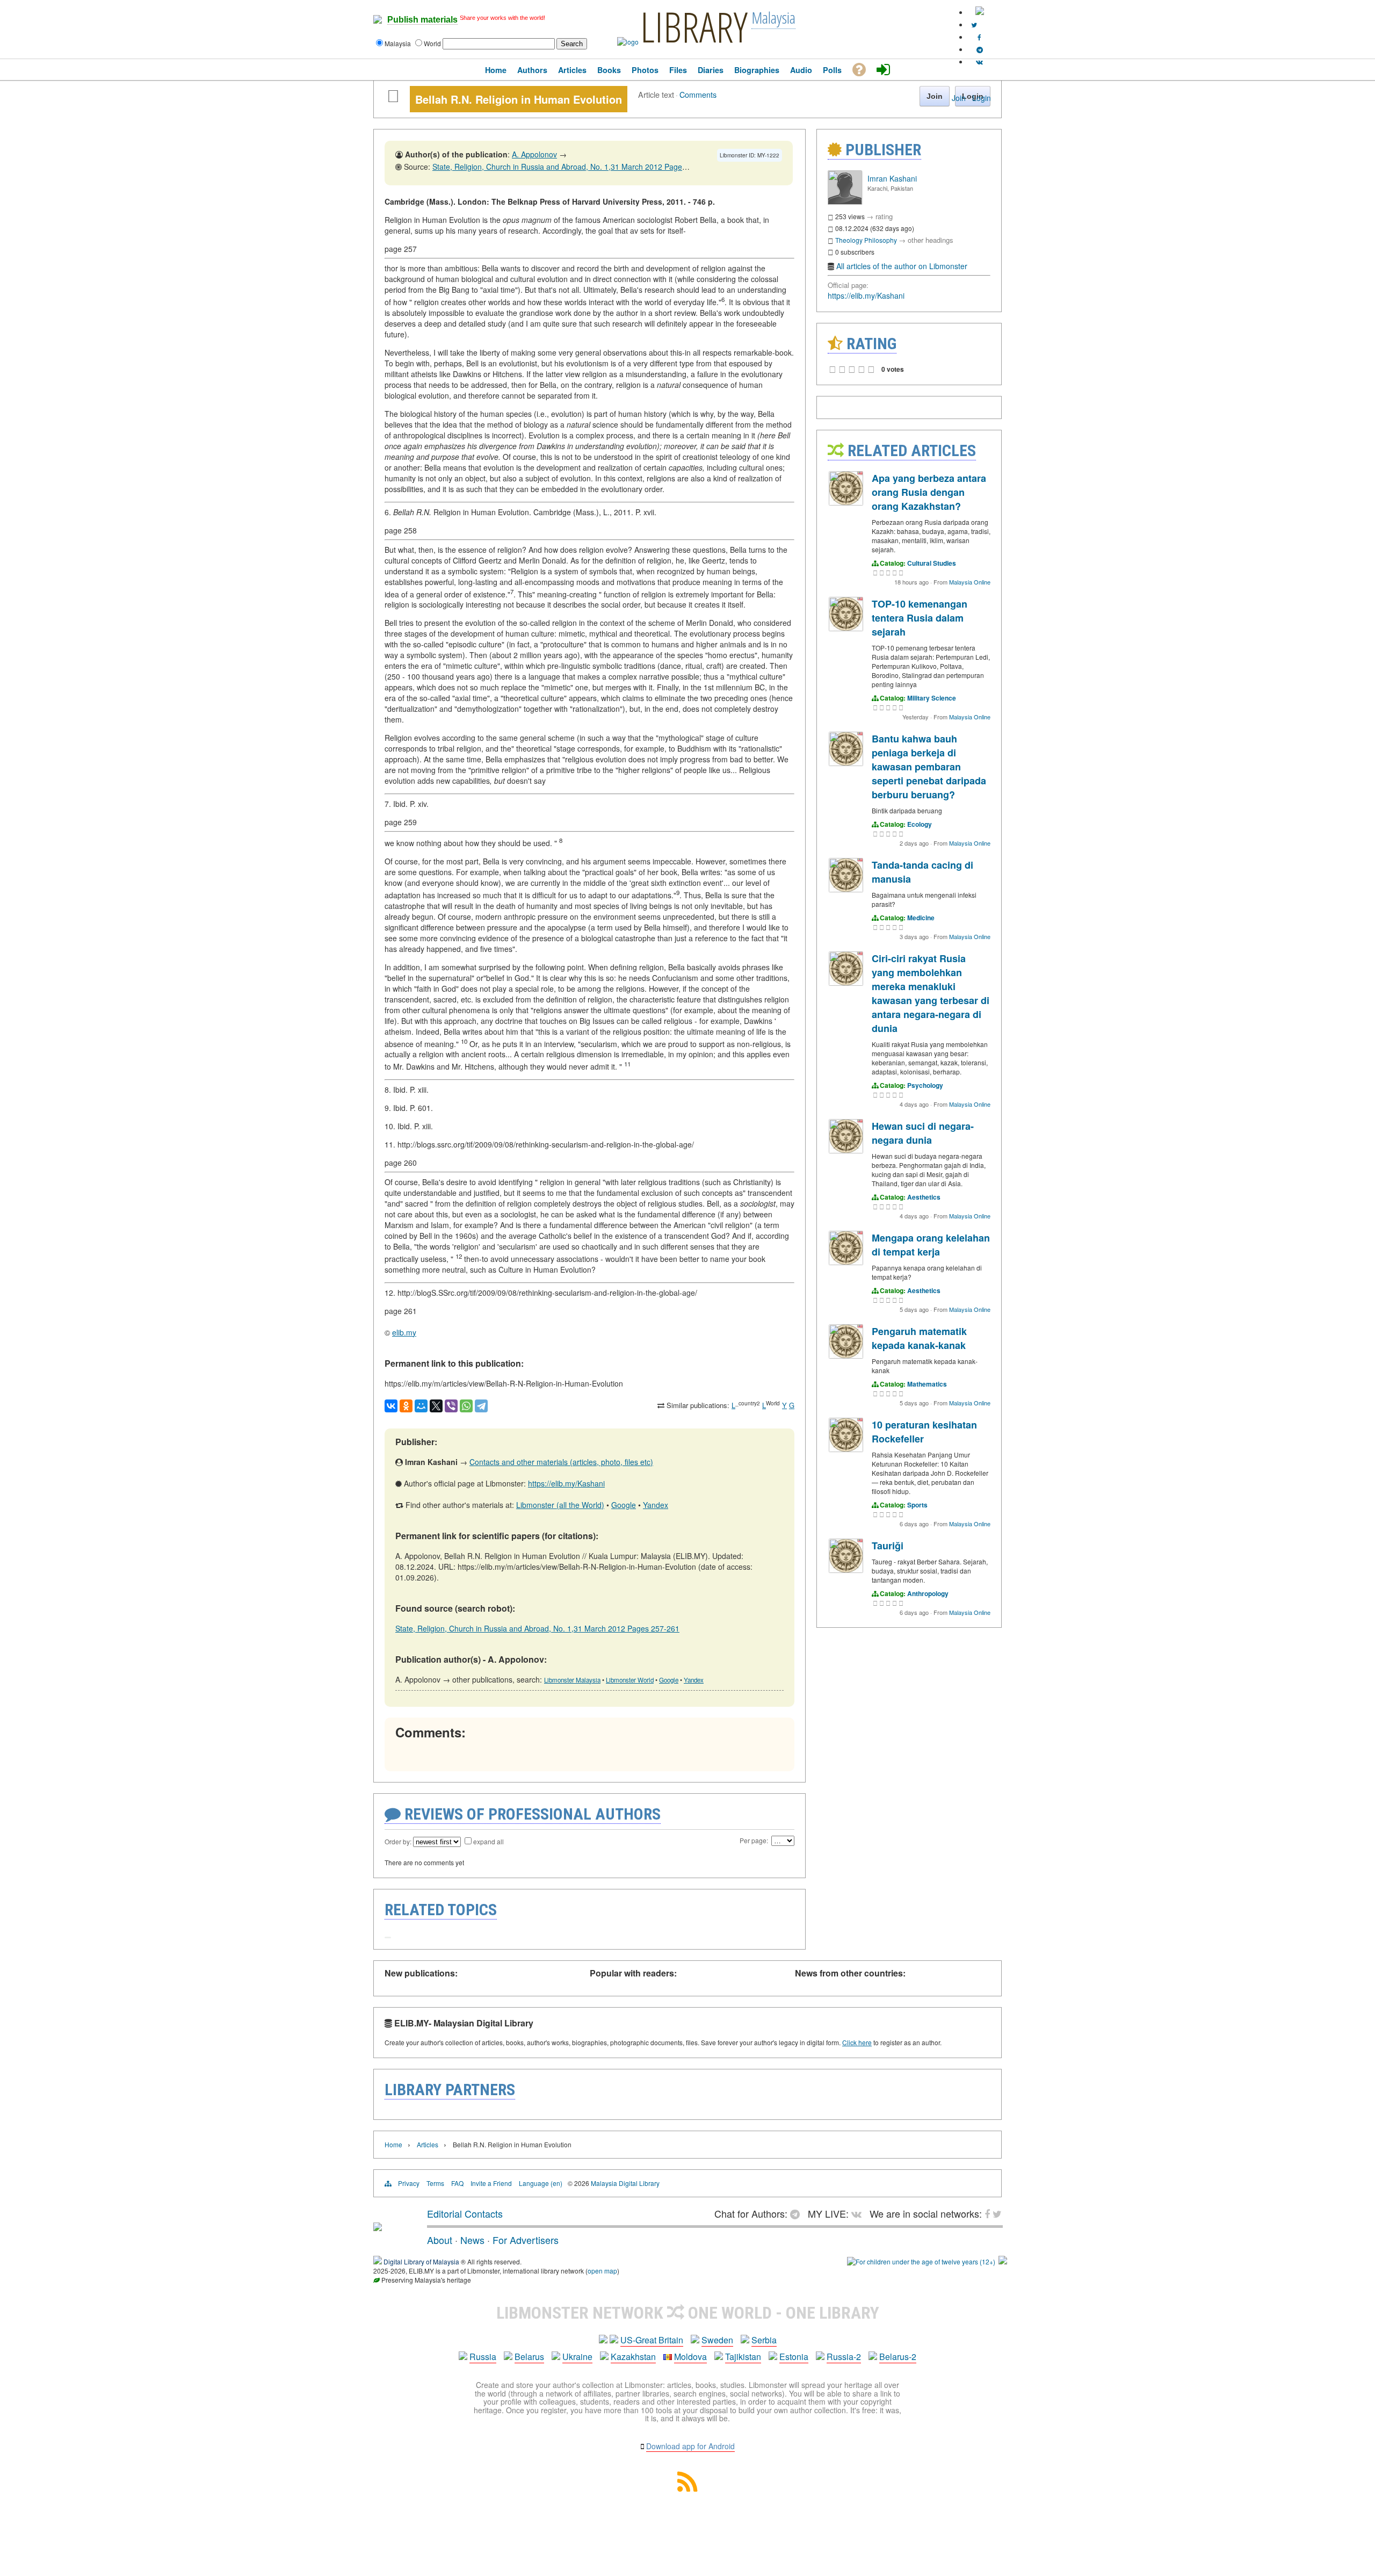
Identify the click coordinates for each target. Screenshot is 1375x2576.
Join (959, 98)
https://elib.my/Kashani (566, 1483)
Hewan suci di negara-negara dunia (923, 1133)
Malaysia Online (970, 582)
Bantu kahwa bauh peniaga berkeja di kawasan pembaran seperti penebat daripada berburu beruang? (929, 767)
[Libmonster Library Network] (1003, 2261)
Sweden (717, 2340)
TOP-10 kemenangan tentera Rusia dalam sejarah (920, 618)
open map (602, 2271)
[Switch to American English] (980, 12)
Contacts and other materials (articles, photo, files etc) (561, 1462)
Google (624, 1505)
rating (884, 216)
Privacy (409, 2183)
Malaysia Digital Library (625, 2183)
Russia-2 (844, 2357)
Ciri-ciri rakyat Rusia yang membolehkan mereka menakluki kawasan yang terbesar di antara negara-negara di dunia (931, 993)
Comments (698, 94)
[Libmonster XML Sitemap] (687, 2488)
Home (393, 2144)
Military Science (932, 698)
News (472, 2240)
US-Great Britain (652, 2340)
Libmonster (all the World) (560, 1505)
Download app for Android (690, 2446)
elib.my (404, 1332)
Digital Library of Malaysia (421, 2261)
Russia (483, 2357)
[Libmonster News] (974, 24)
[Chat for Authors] (980, 49)
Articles (428, 2144)
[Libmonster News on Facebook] (979, 37)
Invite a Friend (491, 2183)
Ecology (920, 824)
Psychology (925, 1085)
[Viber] (451, 1406)
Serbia (764, 2340)
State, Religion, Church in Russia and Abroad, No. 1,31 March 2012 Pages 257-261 (574, 167)
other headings (931, 240)
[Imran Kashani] (845, 202)
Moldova (690, 2357)
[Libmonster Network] (921, 2261)
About (440, 2240)
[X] (436, 1406)
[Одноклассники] (406, 1406)
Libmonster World (630, 1680)
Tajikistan (743, 2357)
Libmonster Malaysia (572, 1680)
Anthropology (928, 1593)
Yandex (656, 1505)
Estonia (794, 2357)
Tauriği (888, 1546)
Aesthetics (924, 1197)
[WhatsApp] (466, 1406)
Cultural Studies (932, 563)
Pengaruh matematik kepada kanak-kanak (919, 1338)
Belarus (529, 2357)
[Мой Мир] (421, 1406)
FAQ (457, 2183)
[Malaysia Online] (846, 503)
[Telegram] (481, 1406)
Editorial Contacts (465, 2213)
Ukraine (577, 2357)
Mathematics (927, 1384)
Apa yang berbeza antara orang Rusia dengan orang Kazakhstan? (929, 492)
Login (982, 98)
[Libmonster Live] (979, 62)
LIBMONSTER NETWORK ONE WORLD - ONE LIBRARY (688, 2313)
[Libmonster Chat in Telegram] (798, 2213)
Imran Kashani (892, 178)
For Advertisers (526, 2240)
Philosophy (881, 240)
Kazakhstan (633, 2357)
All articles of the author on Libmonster (902, 266)
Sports (917, 1505)
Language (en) (541, 2183)
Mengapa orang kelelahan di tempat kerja (931, 1245)
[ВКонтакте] (391, 1406)
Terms (435, 2183)
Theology (849, 240)
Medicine (921, 918)
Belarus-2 (898, 2357)
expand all (489, 1841)
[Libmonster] (378, 2227)
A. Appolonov (534, 154)
